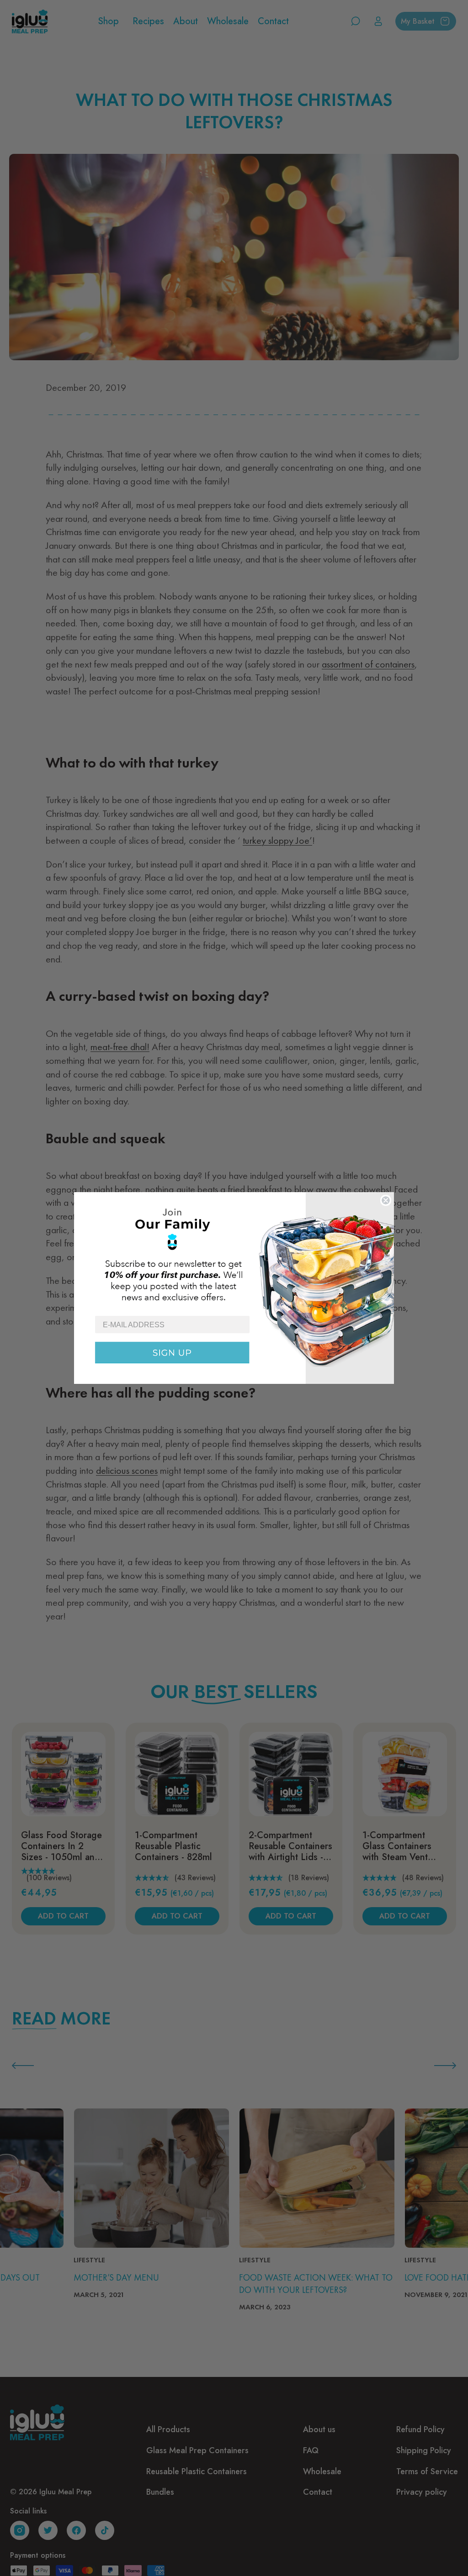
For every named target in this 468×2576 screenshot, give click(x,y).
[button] (234, 1254)
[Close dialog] (386, 1200)
